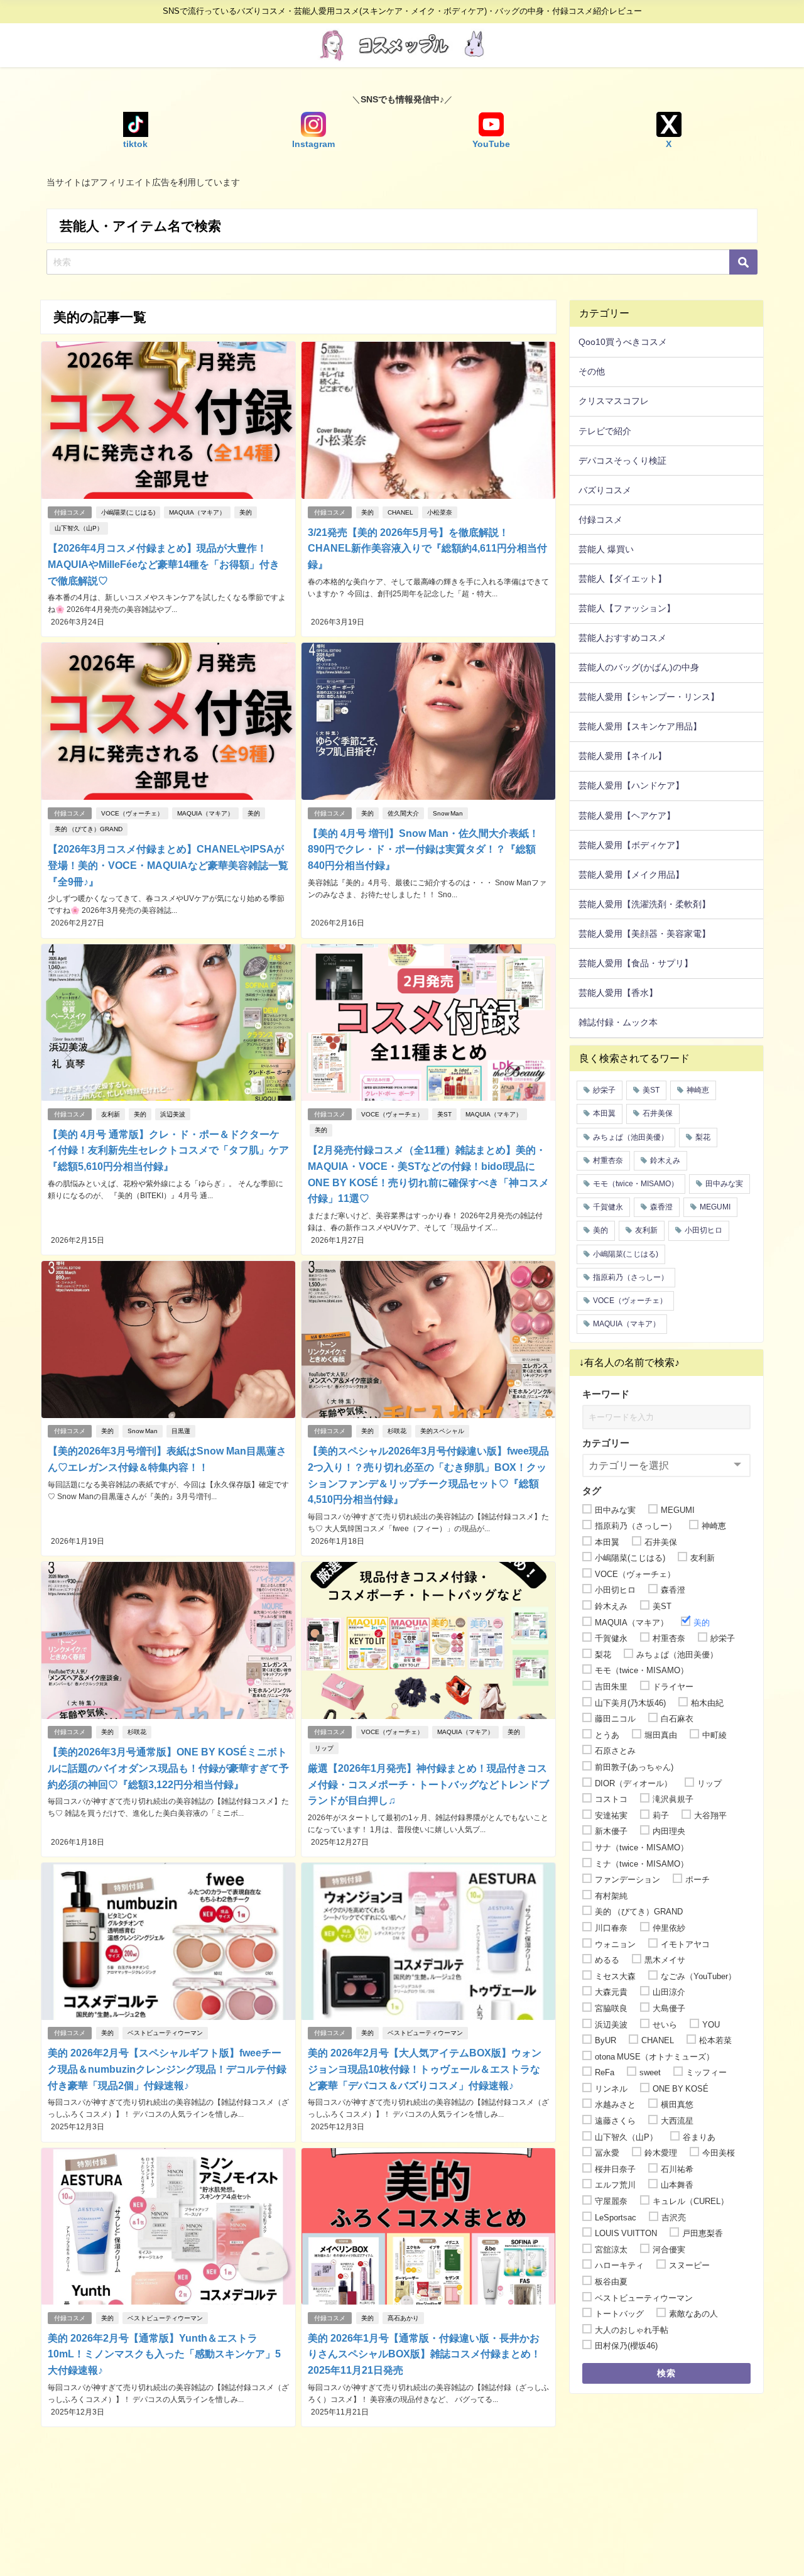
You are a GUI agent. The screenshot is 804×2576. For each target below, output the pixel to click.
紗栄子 (604, 1090)
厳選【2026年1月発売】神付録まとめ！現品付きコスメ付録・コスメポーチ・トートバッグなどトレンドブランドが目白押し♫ (428, 1784)
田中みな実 (724, 1184)
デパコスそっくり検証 (622, 461)
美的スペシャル (442, 1431)
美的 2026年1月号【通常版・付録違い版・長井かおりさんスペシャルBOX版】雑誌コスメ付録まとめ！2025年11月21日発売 (424, 2354)
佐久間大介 (403, 813)
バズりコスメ (605, 490)
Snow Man (448, 813)
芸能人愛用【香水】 (618, 993)
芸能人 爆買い (606, 549)
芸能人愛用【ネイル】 (622, 756)
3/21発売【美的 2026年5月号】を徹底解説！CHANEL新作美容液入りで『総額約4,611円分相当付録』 (427, 548)
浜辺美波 (173, 1114)
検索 (667, 2373)
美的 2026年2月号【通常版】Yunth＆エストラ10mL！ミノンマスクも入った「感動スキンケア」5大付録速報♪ (164, 2354)
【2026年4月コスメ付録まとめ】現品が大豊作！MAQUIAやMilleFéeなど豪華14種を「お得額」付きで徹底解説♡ (164, 564)
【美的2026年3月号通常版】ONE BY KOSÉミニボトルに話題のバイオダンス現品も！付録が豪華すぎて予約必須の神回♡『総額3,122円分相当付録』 (168, 1768)
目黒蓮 (181, 1431)
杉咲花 (397, 1431)
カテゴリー (606, 1443)
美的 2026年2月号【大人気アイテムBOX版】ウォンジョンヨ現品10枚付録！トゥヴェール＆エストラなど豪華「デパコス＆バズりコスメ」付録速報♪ (425, 2069)
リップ (324, 1748)
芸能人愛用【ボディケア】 (631, 845)
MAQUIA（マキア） (197, 512)
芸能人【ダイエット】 (622, 579)
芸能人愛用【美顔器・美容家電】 (644, 934)
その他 (592, 371)
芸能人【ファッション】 (627, 608)
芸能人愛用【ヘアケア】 (627, 816)
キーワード (606, 1394)
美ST (444, 1114)
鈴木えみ (665, 1160)
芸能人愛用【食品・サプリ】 (636, 963)
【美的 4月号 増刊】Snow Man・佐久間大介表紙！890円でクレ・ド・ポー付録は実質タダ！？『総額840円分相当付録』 (423, 849)
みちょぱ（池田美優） (631, 1137)
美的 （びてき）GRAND (89, 829)
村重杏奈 (608, 1160)
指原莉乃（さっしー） (631, 1277)
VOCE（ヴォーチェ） (132, 813)
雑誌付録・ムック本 (618, 1022)
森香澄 (661, 1207)
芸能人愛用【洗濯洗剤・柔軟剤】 (644, 904)
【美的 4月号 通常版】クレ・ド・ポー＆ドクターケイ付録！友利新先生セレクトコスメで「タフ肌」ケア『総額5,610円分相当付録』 (168, 1150)
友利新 (111, 1114)
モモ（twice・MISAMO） (636, 1184)
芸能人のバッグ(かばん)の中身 (639, 667)
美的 (246, 512)
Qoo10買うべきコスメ (623, 342)
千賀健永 (608, 1207)
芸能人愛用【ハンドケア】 (631, 785)
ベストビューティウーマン (165, 2033)
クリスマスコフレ (614, 401)
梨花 (703, 1137)
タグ (592, 1491)
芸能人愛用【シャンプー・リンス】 (649, 697)
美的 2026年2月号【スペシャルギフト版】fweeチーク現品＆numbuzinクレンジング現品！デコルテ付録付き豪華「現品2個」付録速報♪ (167, 2069)
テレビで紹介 (605, 431)
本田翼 (604, 1113)
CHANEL (400, 512)
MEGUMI (715, 1207)
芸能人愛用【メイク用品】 (631, 875)
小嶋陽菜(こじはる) (128, 512)
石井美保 (658, 1113)
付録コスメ (70, 512)
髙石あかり (403, 2318)
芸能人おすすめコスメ (622, 638)
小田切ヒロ (703, 1230)
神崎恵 (698, 1090)
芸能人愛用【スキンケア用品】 (640, 726)
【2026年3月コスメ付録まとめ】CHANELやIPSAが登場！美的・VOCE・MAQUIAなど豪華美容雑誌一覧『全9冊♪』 (168, 865)
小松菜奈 (440, 512)
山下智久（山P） (79, 528)
